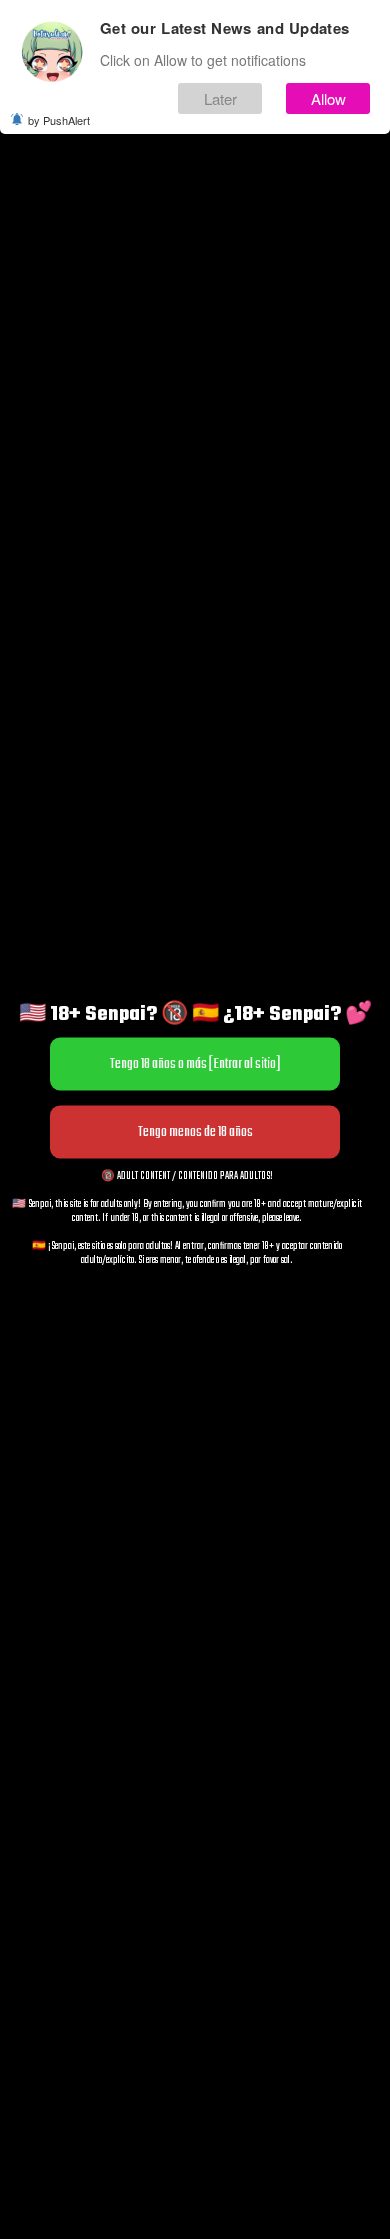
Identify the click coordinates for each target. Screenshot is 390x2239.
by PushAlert (59, 120)
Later (220, 98)
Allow (328, 98)
